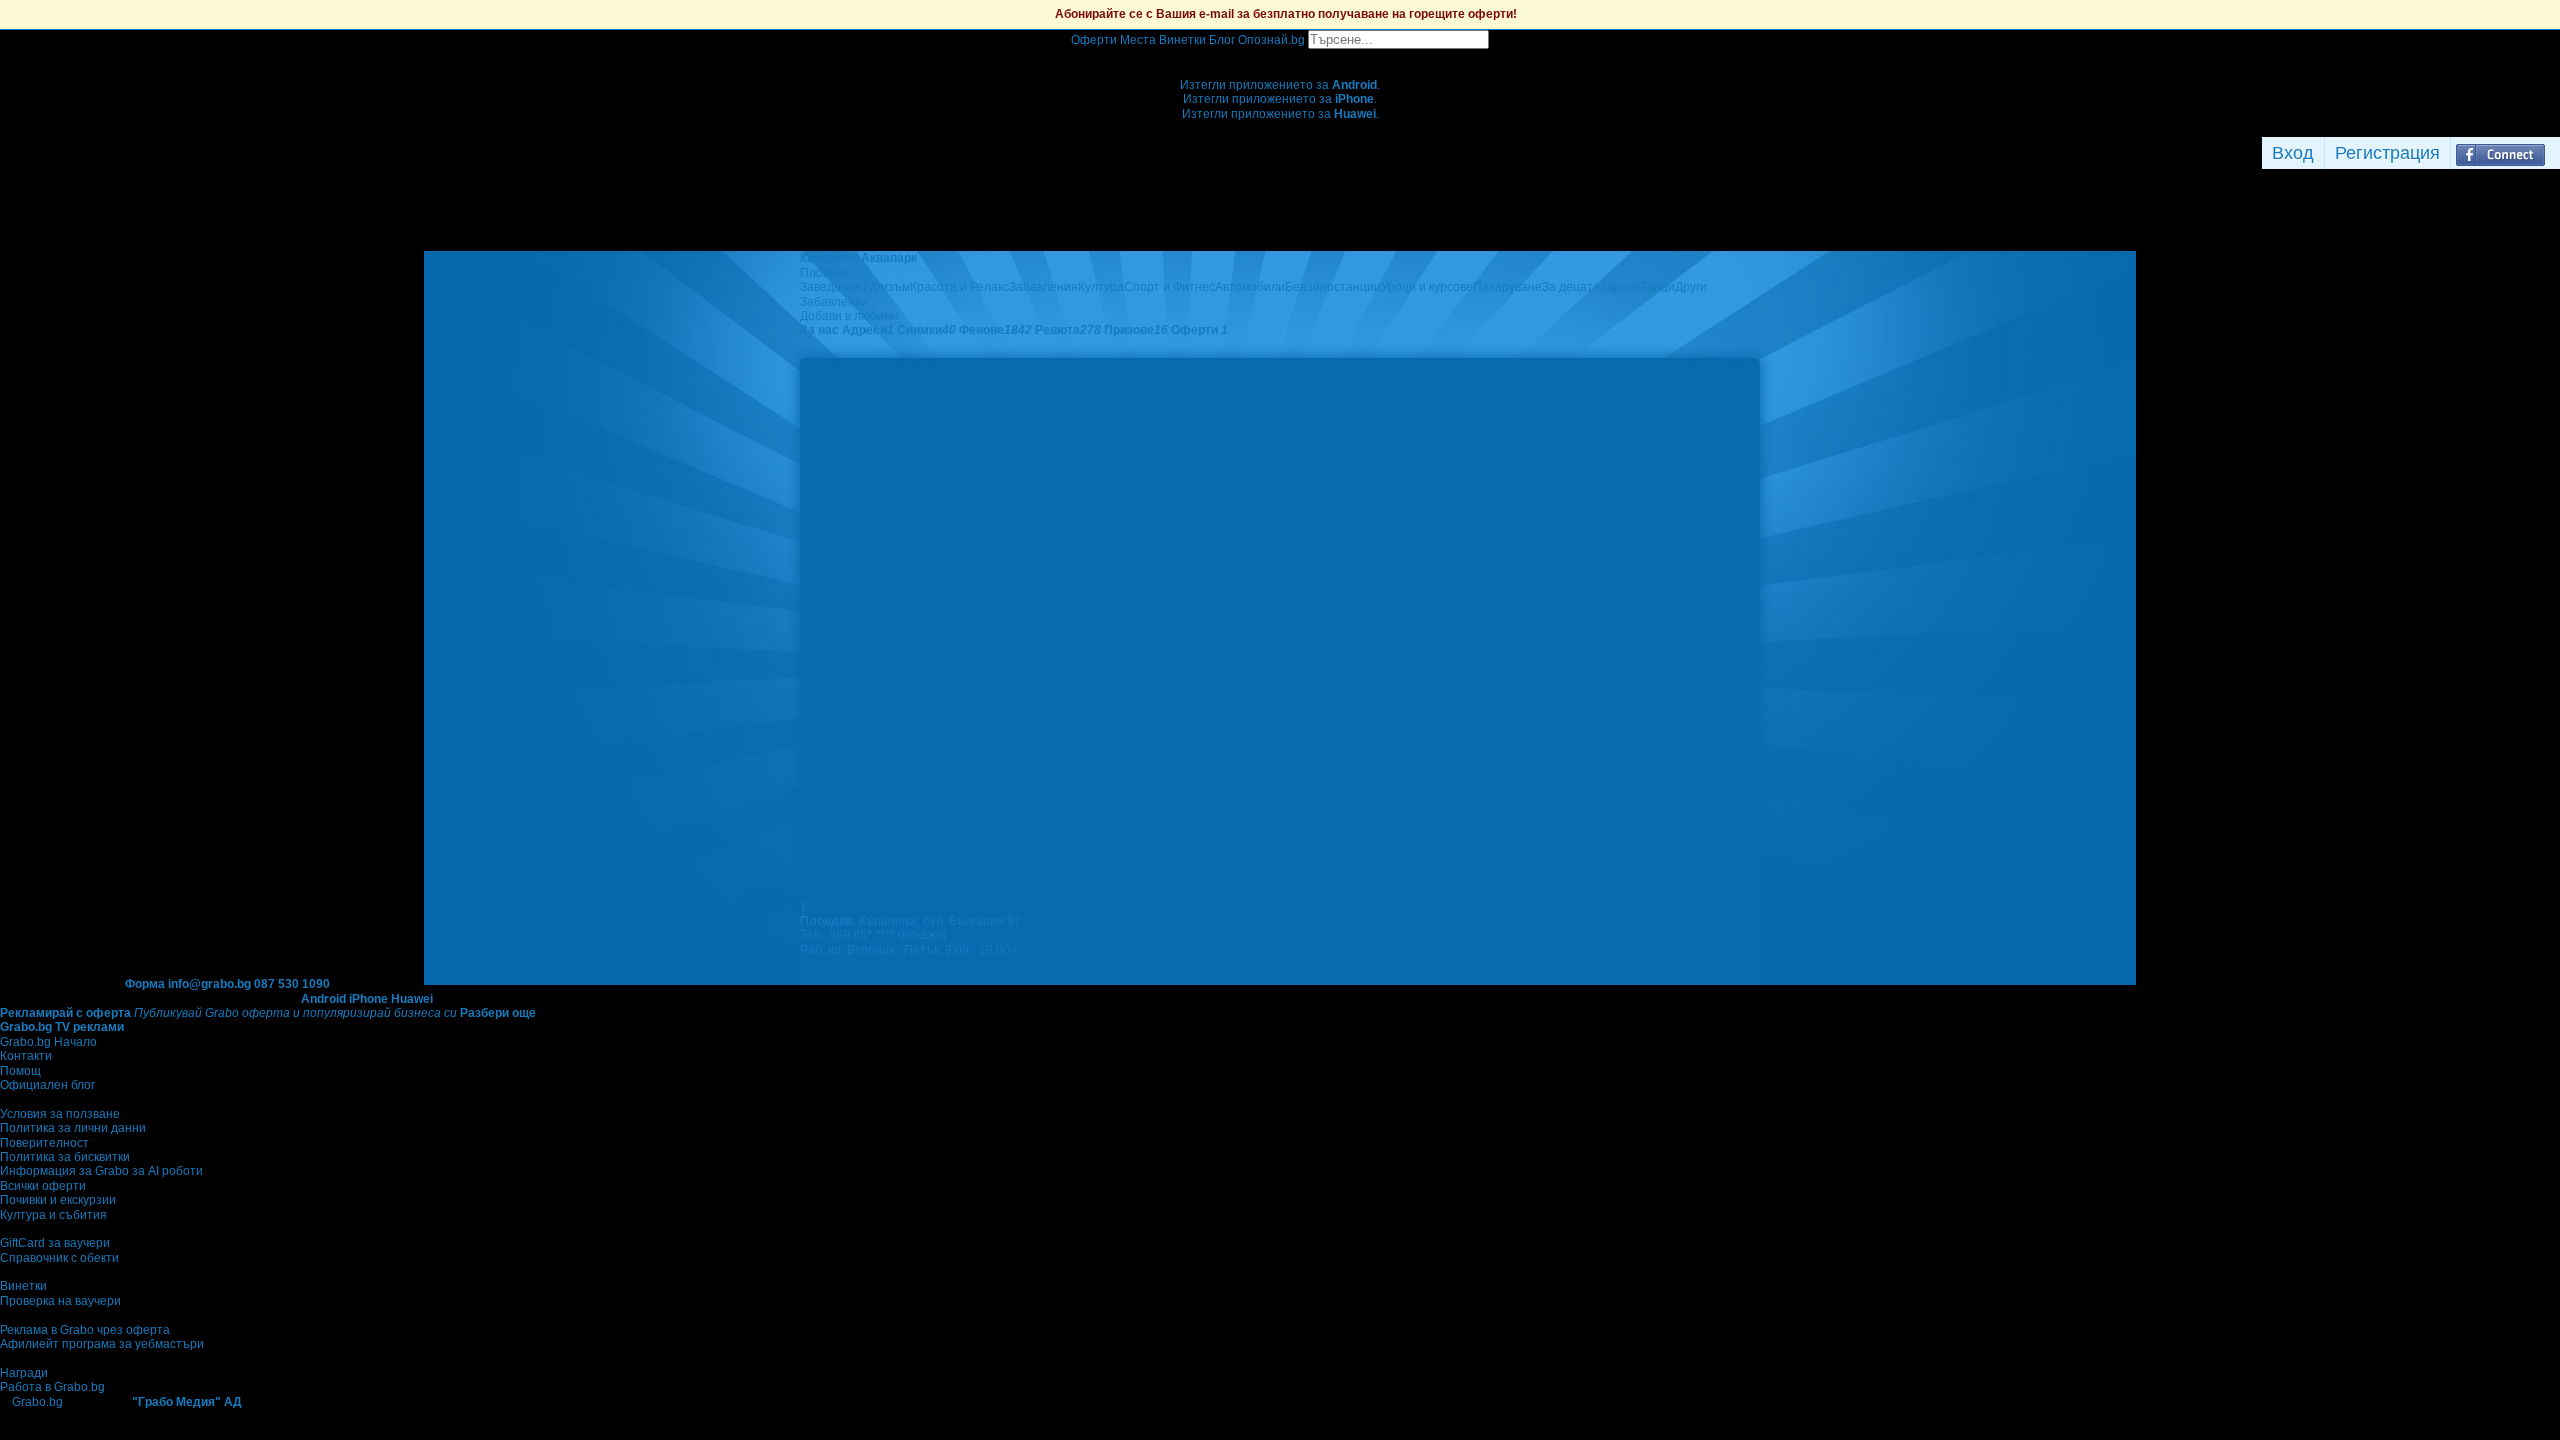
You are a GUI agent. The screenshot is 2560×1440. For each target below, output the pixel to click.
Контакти (26, 1056)
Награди (24, 1373)
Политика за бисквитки (65, 1157)
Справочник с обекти (59, 1258)
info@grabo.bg (209, 984)
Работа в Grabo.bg (52, 1387)
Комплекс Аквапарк (858, 258)
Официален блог (47, 1085)
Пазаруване (1507, 287)
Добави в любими (849, 316)
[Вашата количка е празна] (1280, 56)
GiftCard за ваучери (55, 1243)
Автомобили (1250, 287)
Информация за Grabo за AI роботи (101, 1171)
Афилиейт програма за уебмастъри (102, 1344)
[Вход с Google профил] (2555, 153)
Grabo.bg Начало (48, 1042)
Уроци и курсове (1427, 287)
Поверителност (44, 1143)
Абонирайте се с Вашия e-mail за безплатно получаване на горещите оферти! (1286, 14)
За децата (1571, 287)
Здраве (1620, 287)
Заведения (831, 287)
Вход (2293, 153)
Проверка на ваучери (60, 1301)
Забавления (1043, 287)
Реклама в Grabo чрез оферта (85, 1330)
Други (1691, 287)
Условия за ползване (60, 1114)
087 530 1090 (292, 984)
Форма (145, 984)
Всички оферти (43, 1186)
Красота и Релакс (959, 287)
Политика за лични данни (73, 1128)
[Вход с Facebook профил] (2500, 153)
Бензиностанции (1333, 287)
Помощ (20, 1071)
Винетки (23, 1286)
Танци (1658, 287)
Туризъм (886, 287)
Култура (1101, 287)
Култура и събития (53, 1215)
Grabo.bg (37, 1402)
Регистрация (2387, 153)
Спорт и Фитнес (1169, 287)
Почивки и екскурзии (58, 1200)
